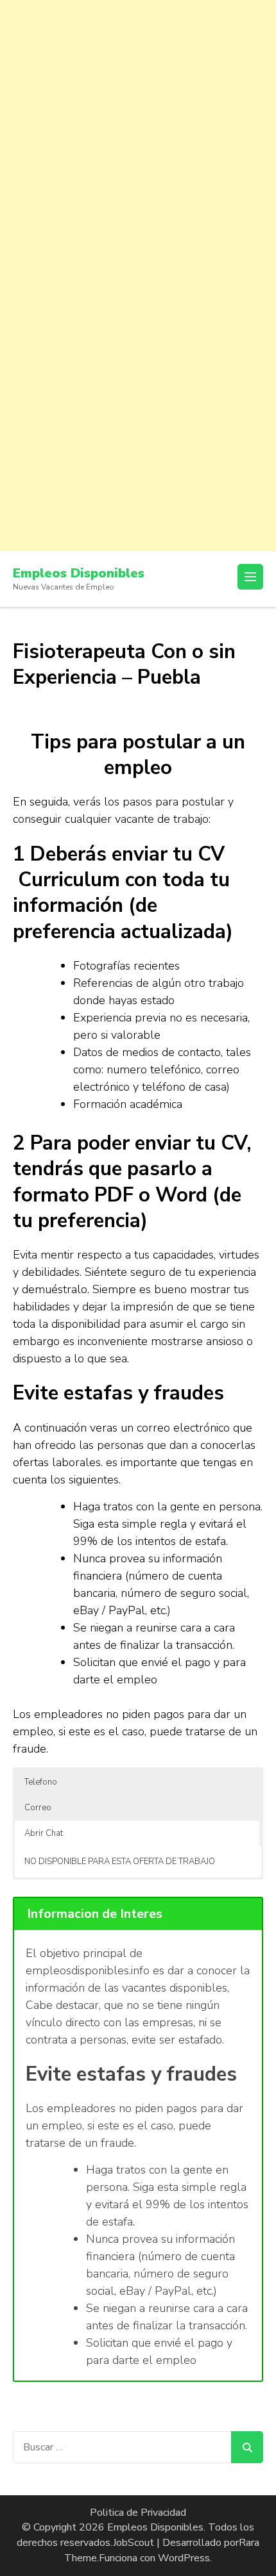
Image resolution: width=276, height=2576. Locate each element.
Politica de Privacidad (138, 2513)
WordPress (184, 2558)
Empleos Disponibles (79, 573)
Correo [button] (38, 1808)
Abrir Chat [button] (44, 1833)
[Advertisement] (138, 138)
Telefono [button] (41, 1782)
